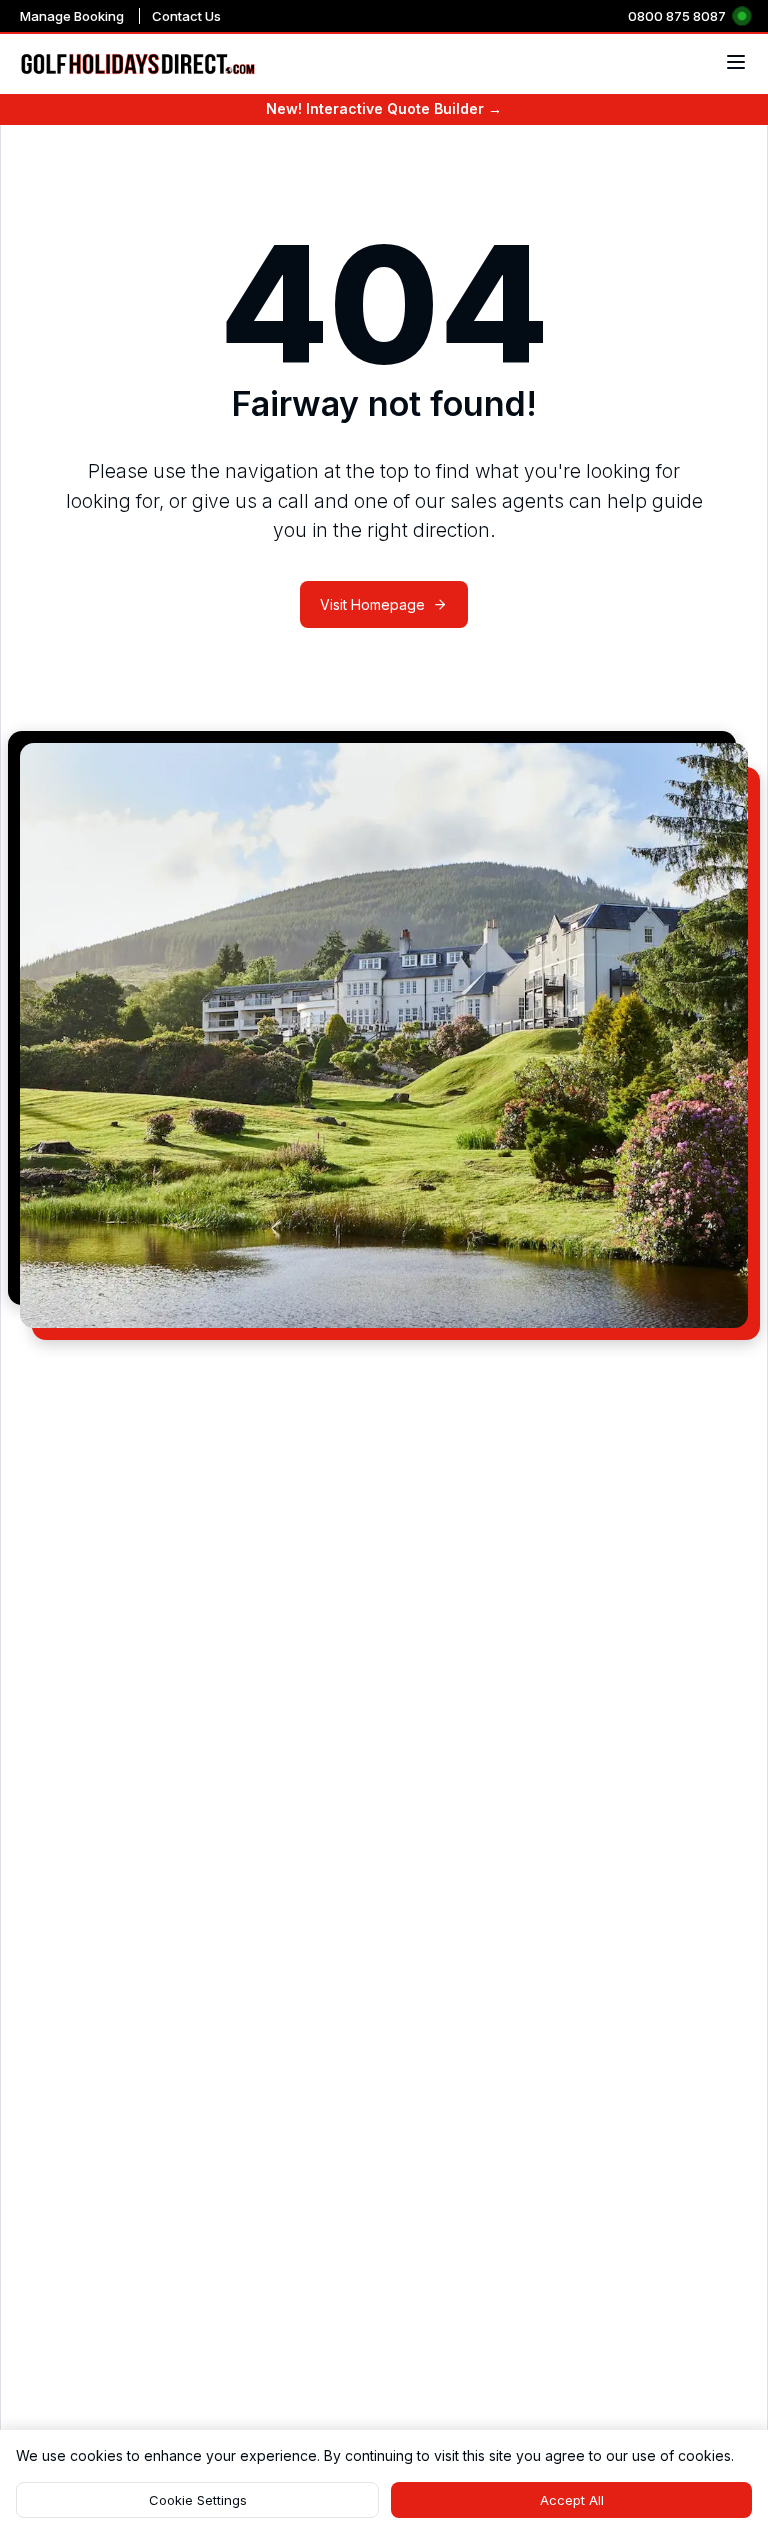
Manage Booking (72, 16)
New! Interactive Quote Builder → (384, 108)
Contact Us (186, 16)
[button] (197, 2500)
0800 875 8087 (677, 16)
